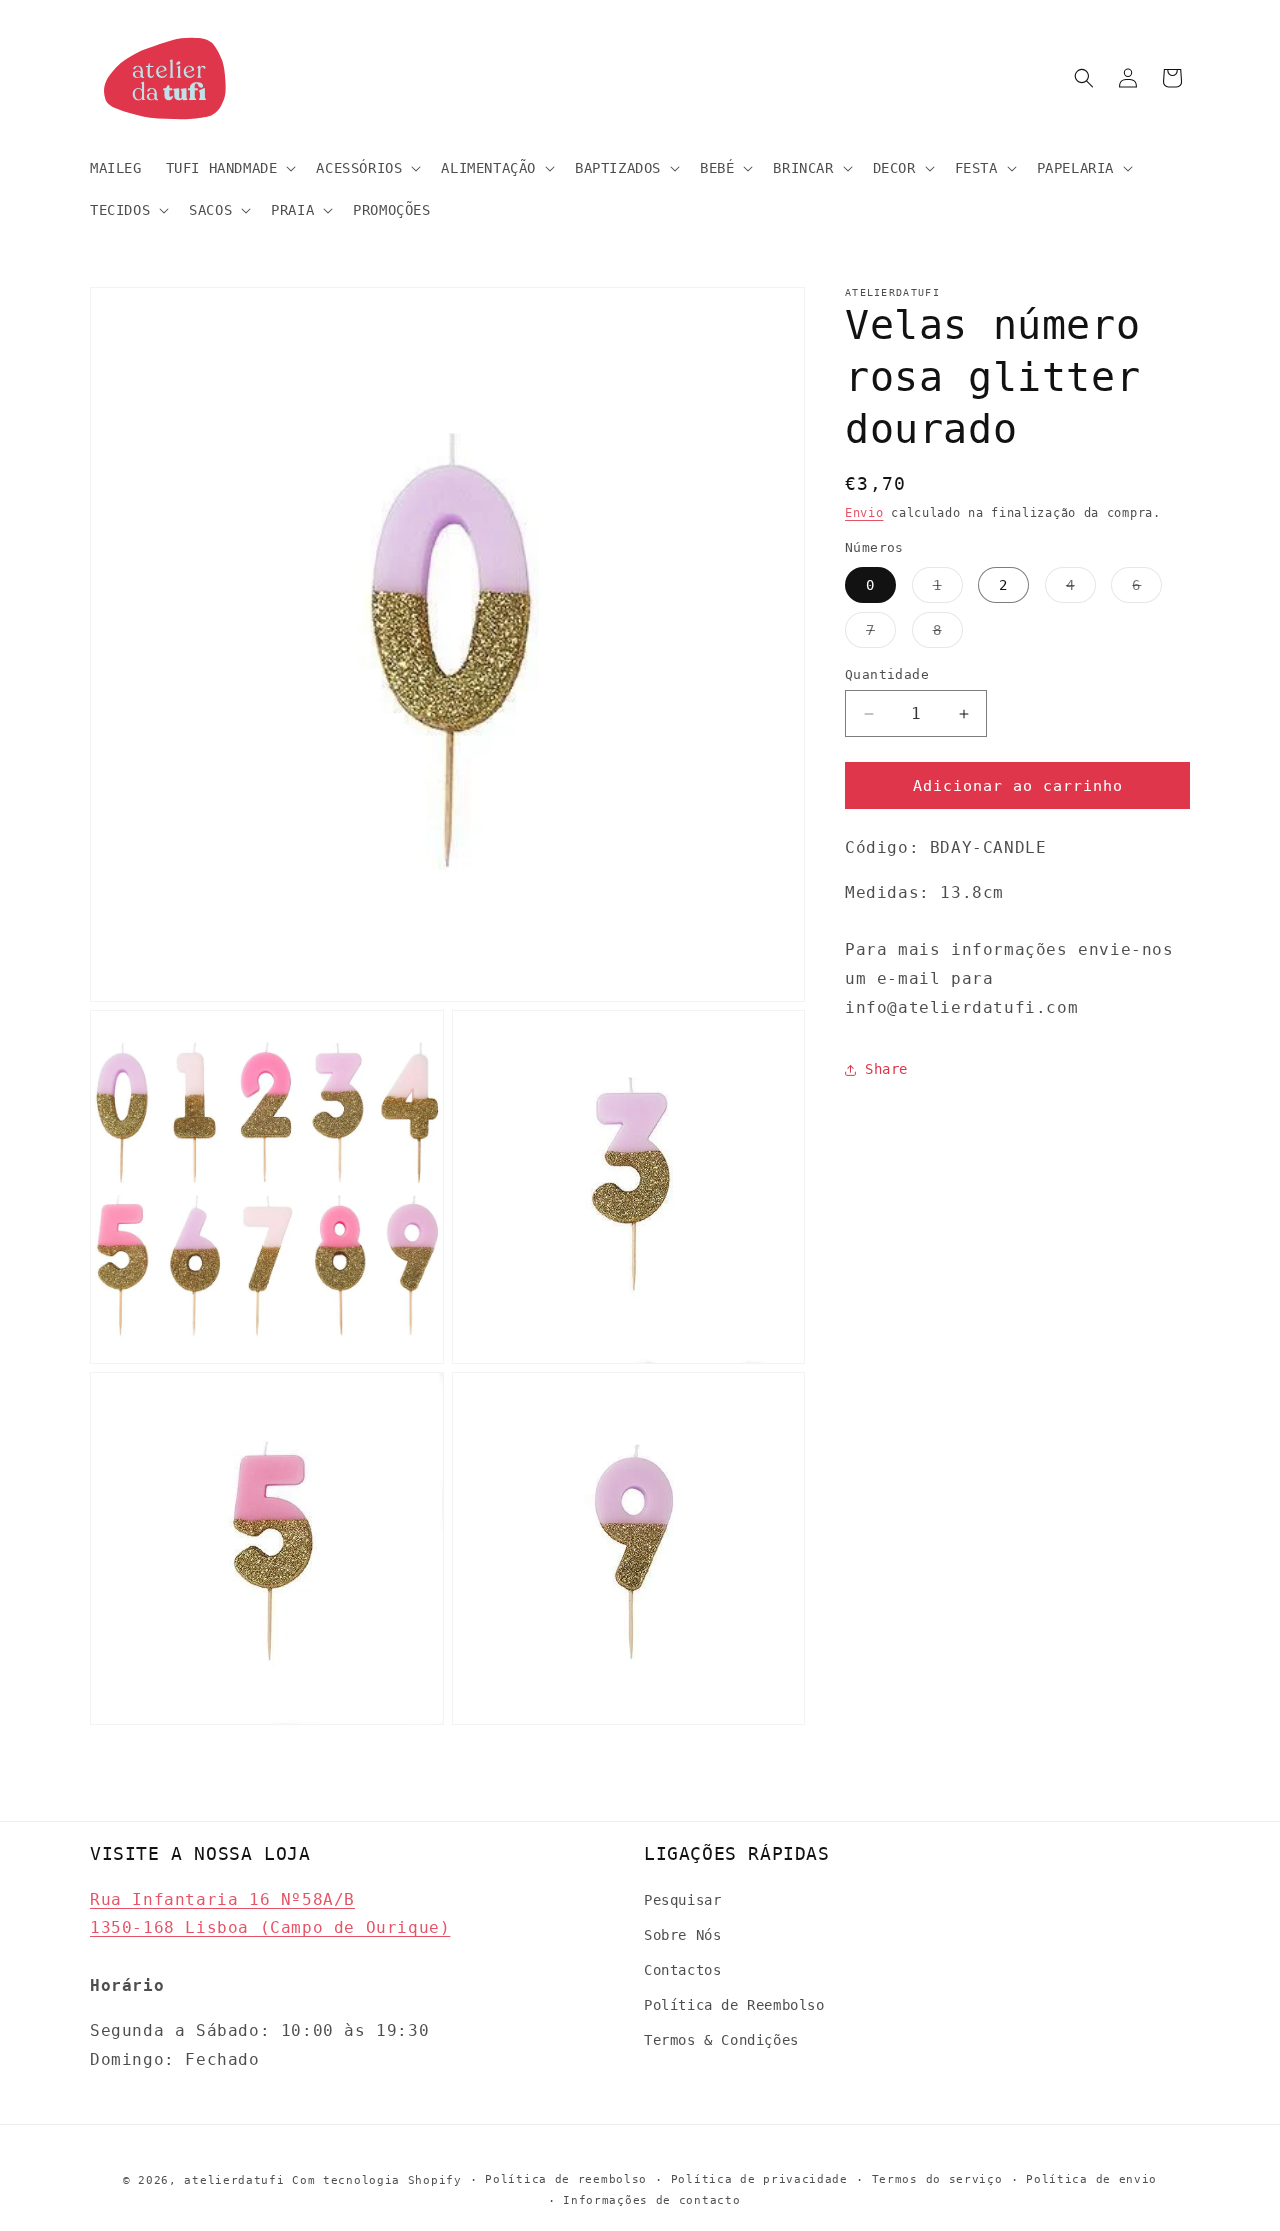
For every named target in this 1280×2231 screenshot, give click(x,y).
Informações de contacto (651, 2200)
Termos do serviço (937, 2179)
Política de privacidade (759, 2179)
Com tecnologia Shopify (376, 2180)
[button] (229, 168)
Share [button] (886, 1070)
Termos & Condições (721, 2040)
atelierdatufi (234, 2180)
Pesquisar (682, 1899)
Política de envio (1091, 2179)
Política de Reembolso (734, 2005)
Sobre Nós (682, 1935)
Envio (864, 513)
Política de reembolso (566, 2179)
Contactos (682, 1970)
